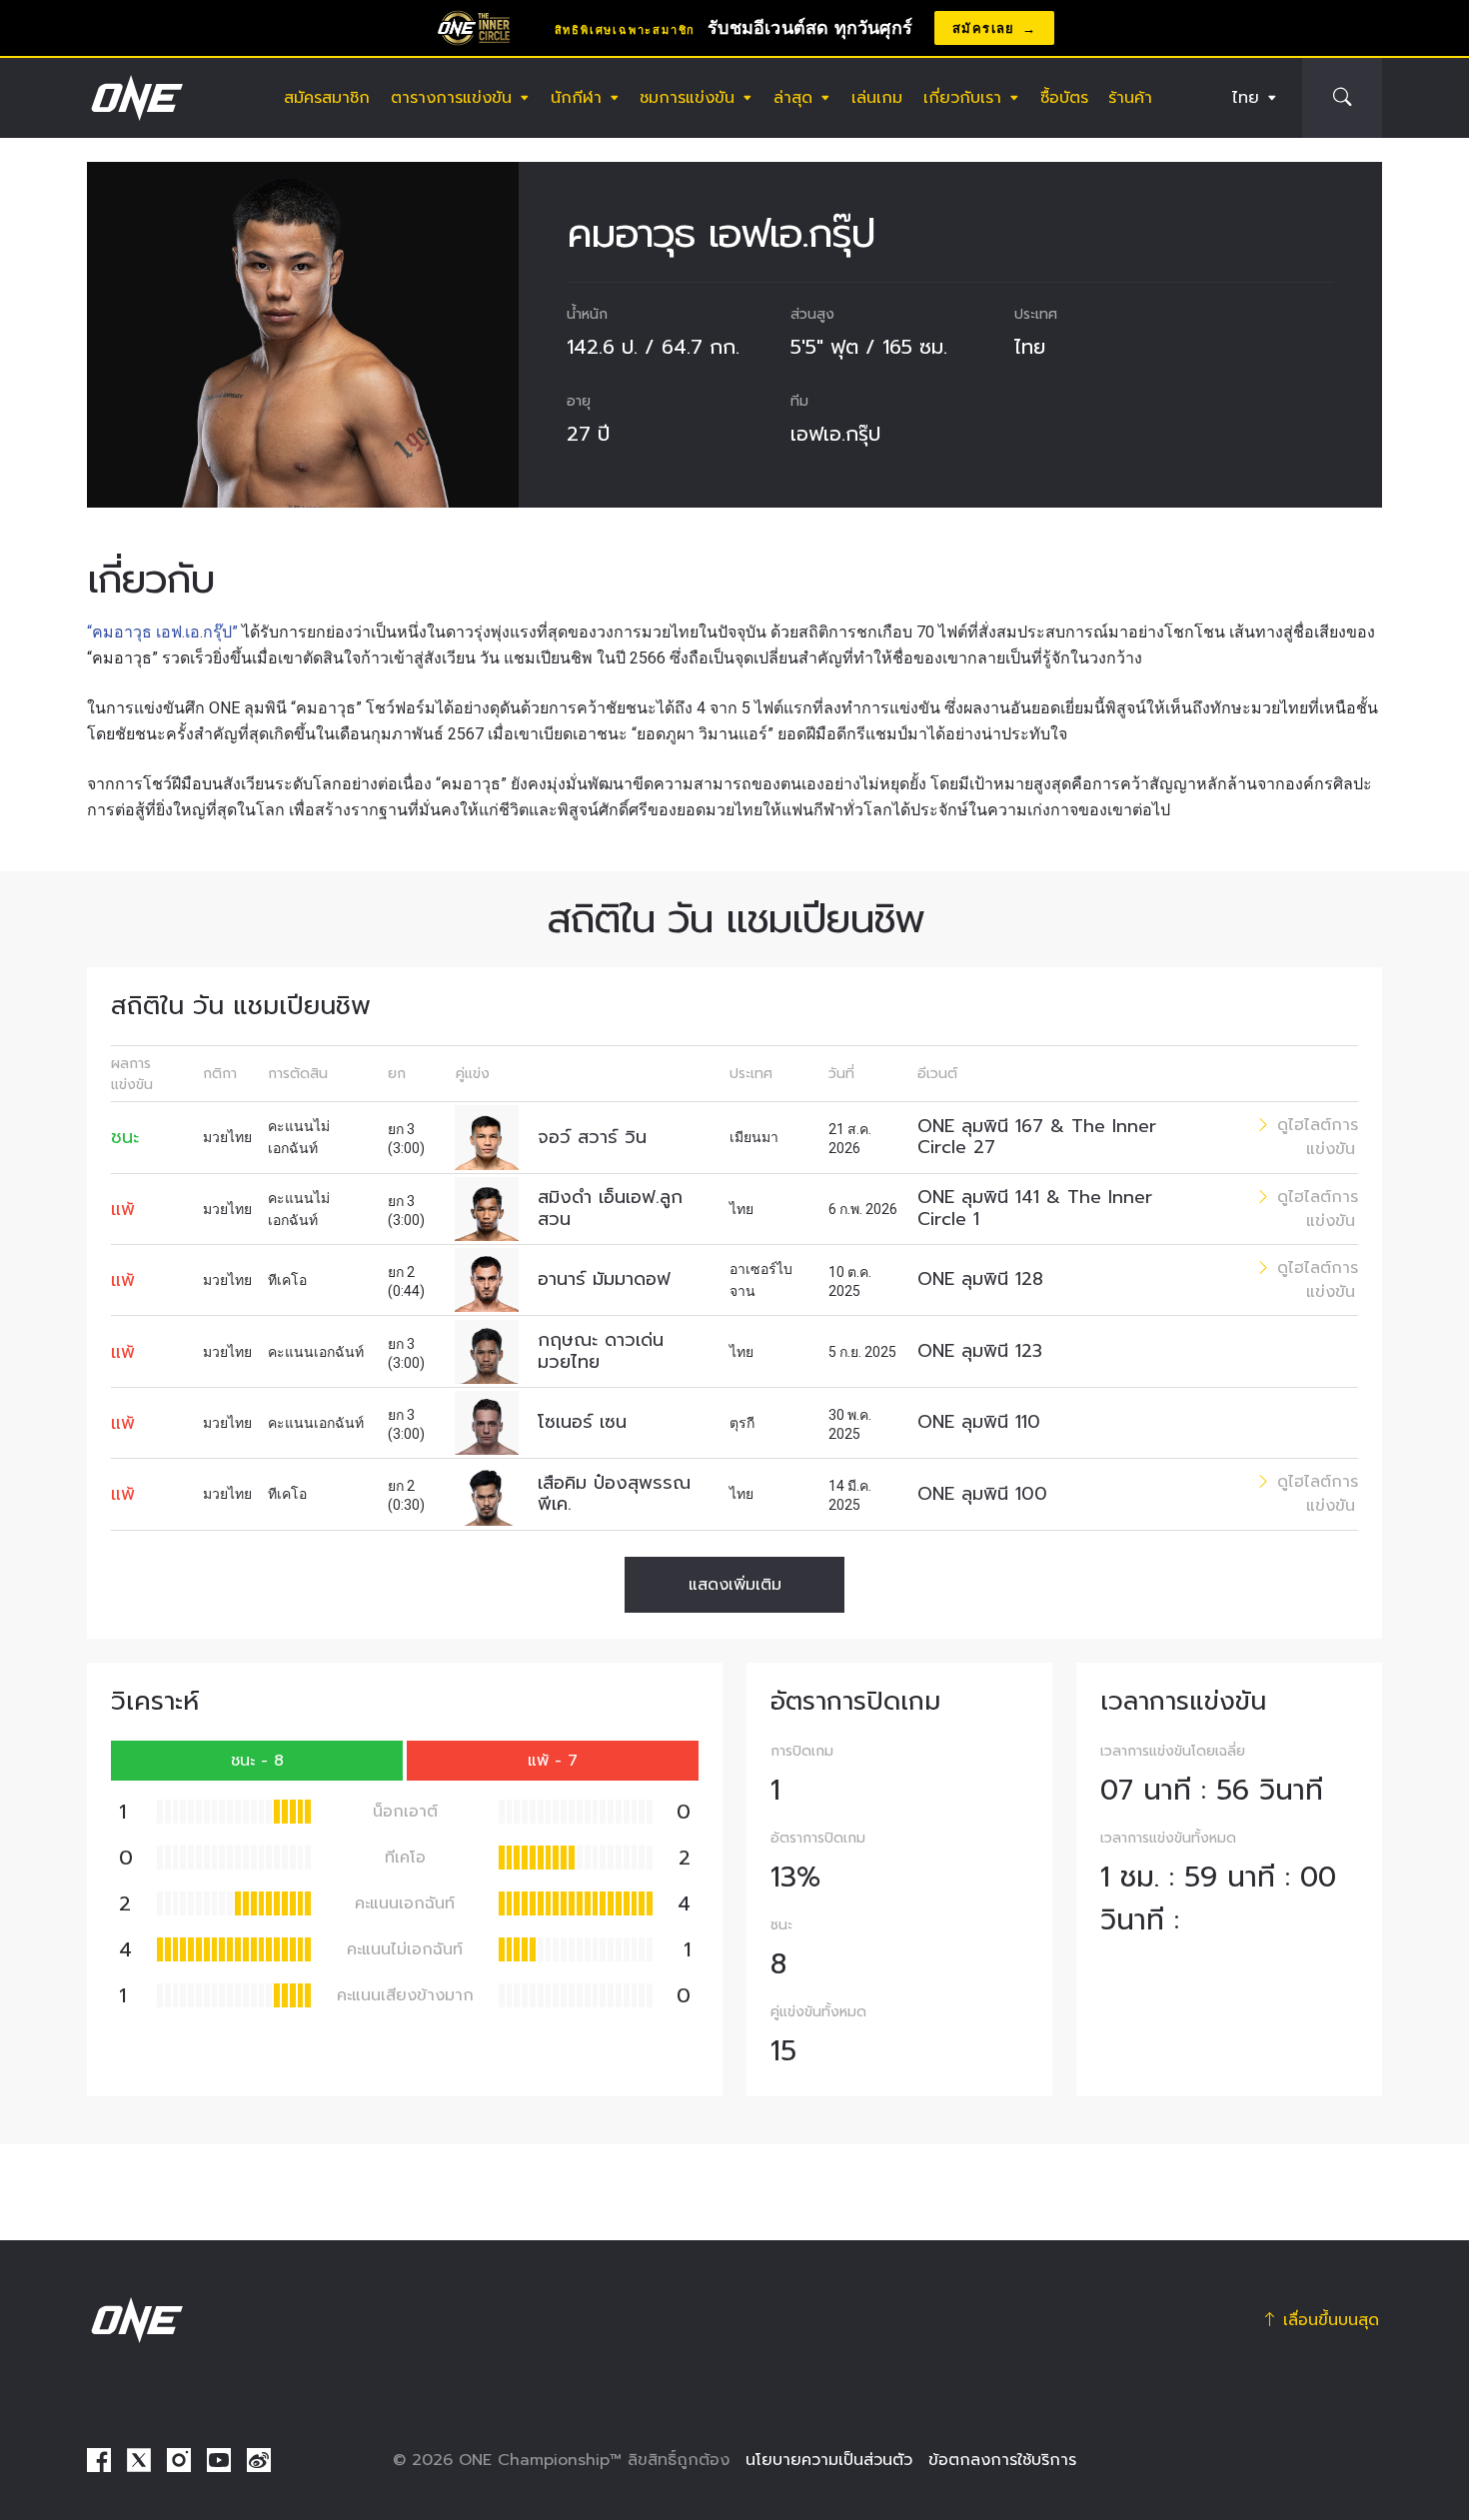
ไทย (1246, 98)
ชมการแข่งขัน (687, 98)
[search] (1342, 98)
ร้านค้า (1130, 98)
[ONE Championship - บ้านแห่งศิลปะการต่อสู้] (135, 98)
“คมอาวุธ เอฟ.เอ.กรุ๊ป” (164, 632)
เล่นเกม (877, 98)
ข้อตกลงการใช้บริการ (1002, 2460)
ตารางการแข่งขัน (451, 98)
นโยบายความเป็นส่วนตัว (829, 2460)
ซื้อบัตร (1064, 98)
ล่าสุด (793, 98)
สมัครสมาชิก (327, 98)
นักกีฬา (576, 98)
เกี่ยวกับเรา (962, 98)
